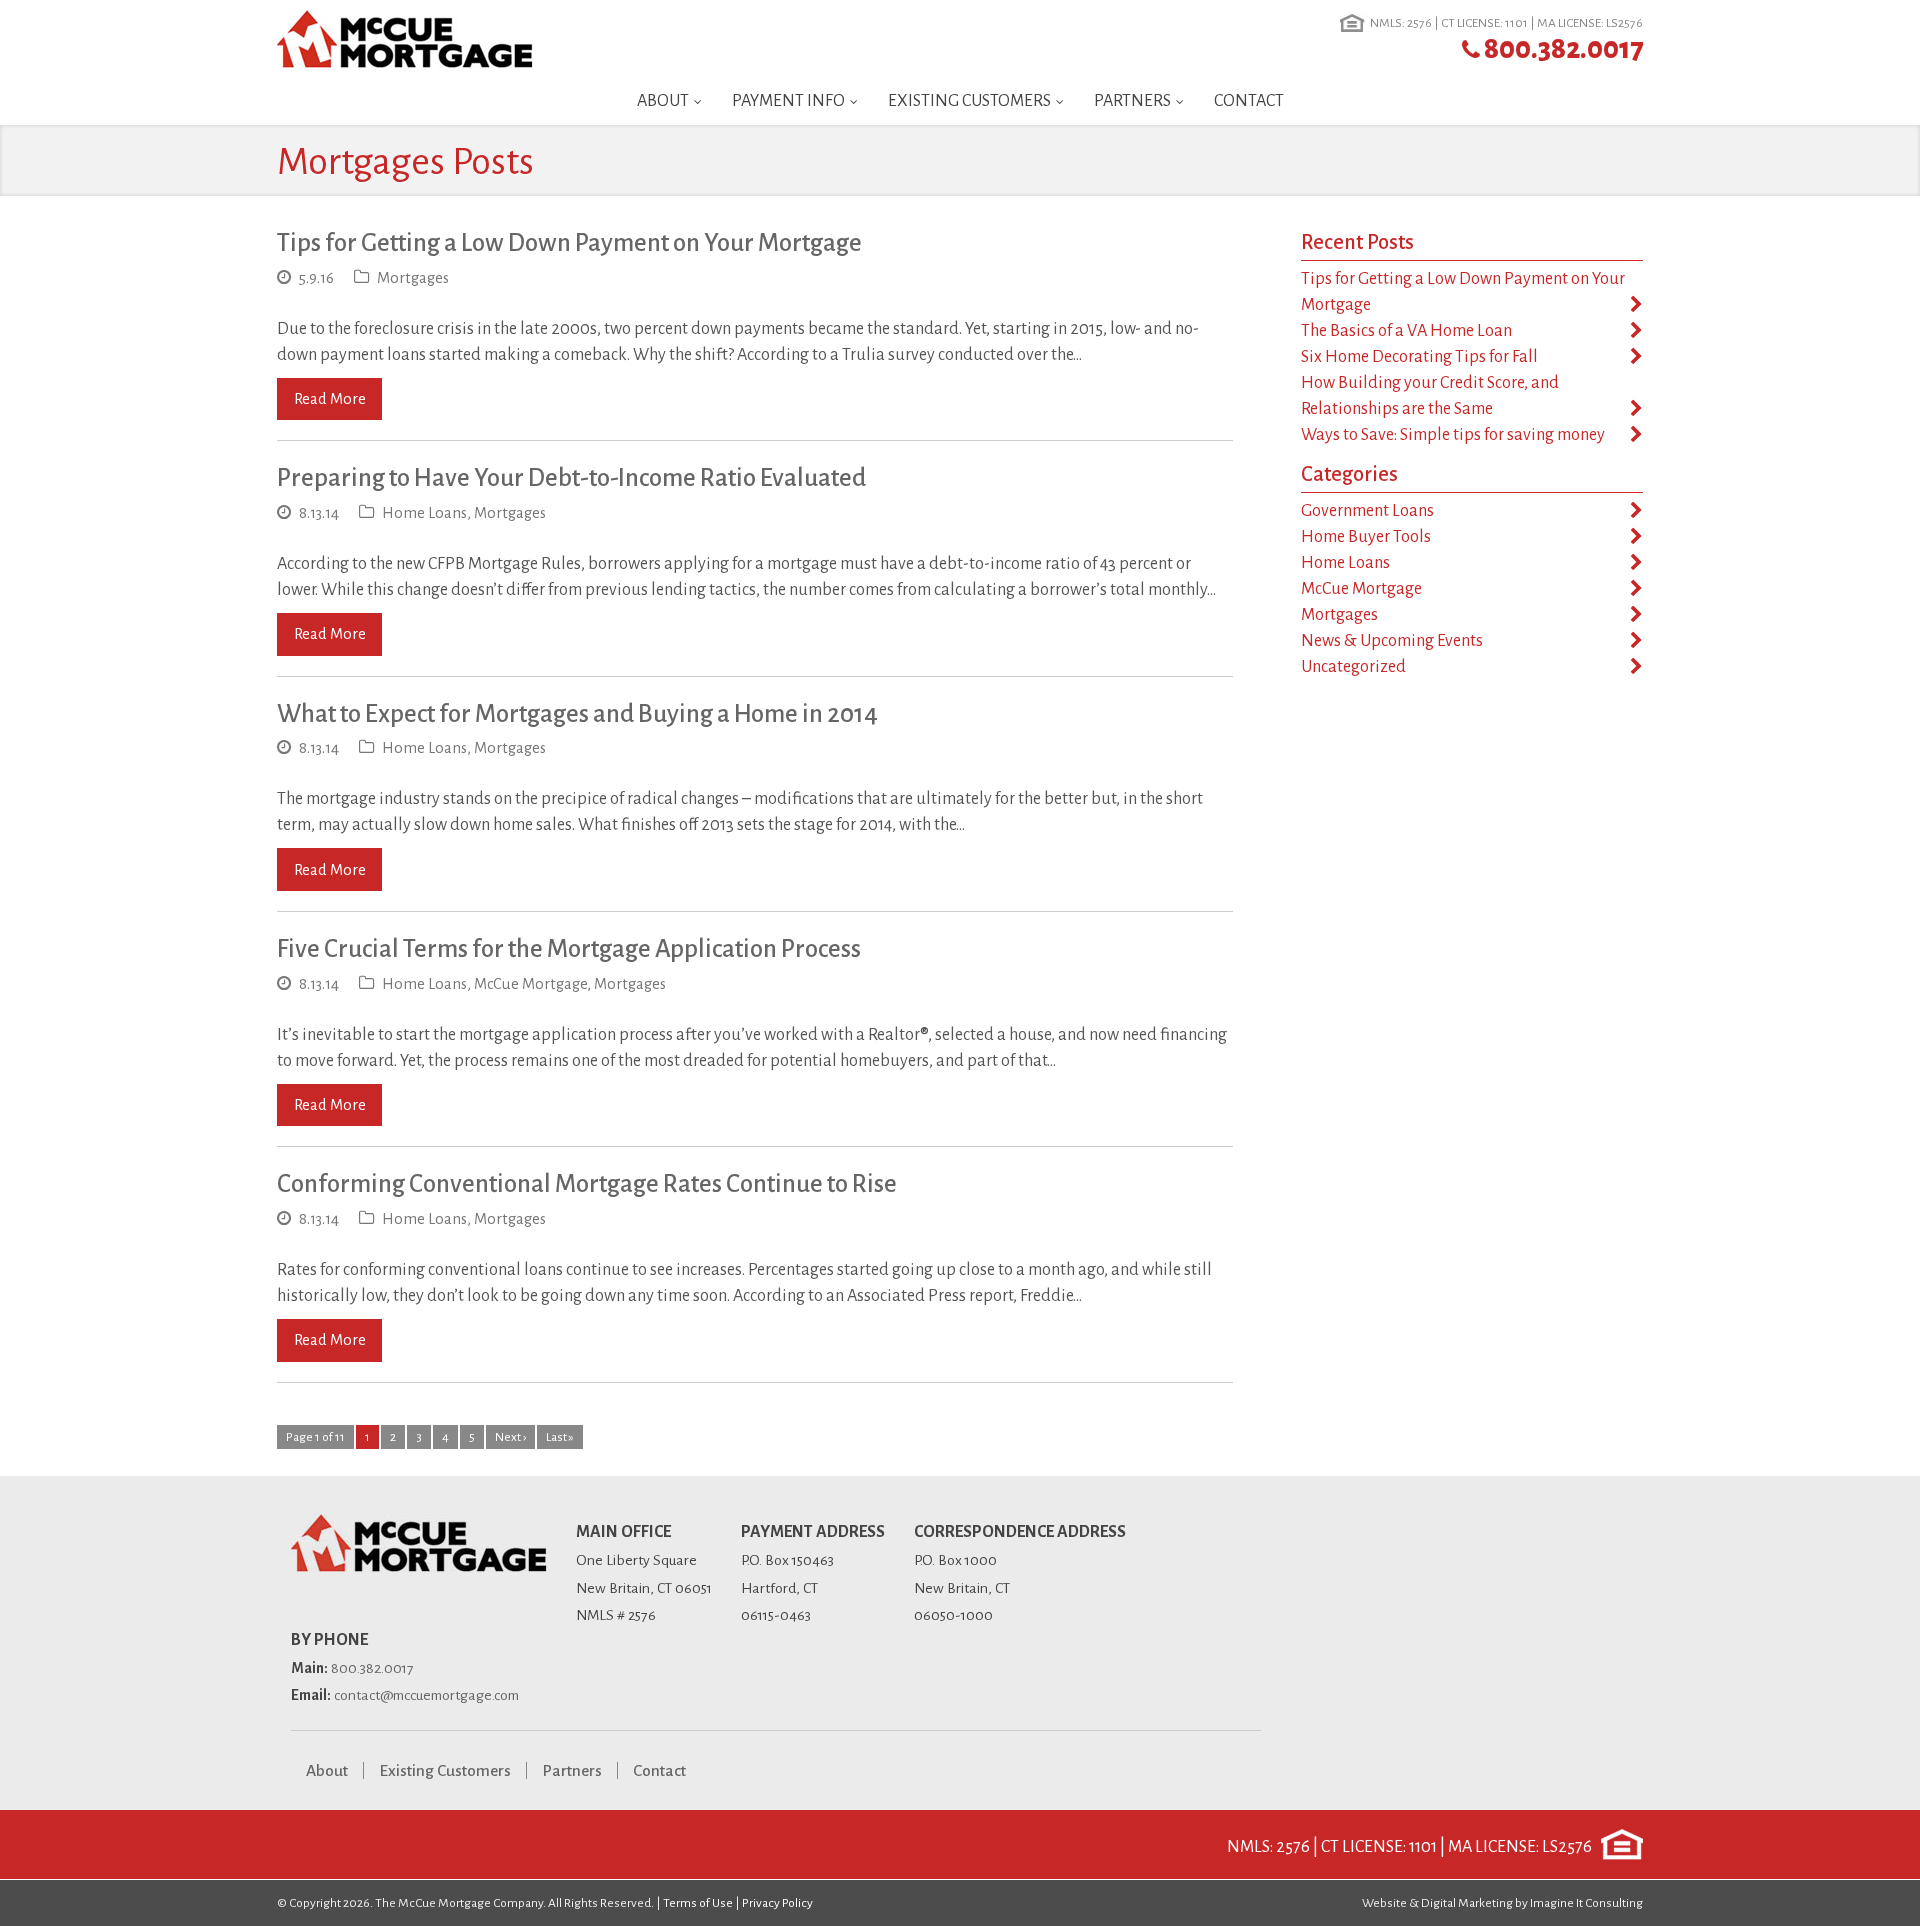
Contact (1249, 101)
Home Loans (424, 513)
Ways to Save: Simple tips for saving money (1453, 435)
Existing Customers (969, 101)
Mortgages (413, 278)
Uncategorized (1353, 667)
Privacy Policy (777, 1903)
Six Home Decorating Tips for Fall (1419, 357)
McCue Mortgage (530, 984)
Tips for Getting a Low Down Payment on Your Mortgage (569, 242)
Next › (510, 1437)
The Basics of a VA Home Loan (1406, 331)
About (663, 101)
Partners (1132, 101)
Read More (330, 399)
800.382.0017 (1563, 49)
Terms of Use (698, 1903)
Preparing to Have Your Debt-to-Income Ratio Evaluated (571, 477)
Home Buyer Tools (1366, 537)
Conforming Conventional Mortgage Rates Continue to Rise (587, 1183)
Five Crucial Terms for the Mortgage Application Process (569, 948)
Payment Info (788, 101)
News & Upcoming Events (1392, 641)
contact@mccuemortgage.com (426, 1695)
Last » (560, 1437)
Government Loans (1367, 511)
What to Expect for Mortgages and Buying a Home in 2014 (577, 713)
